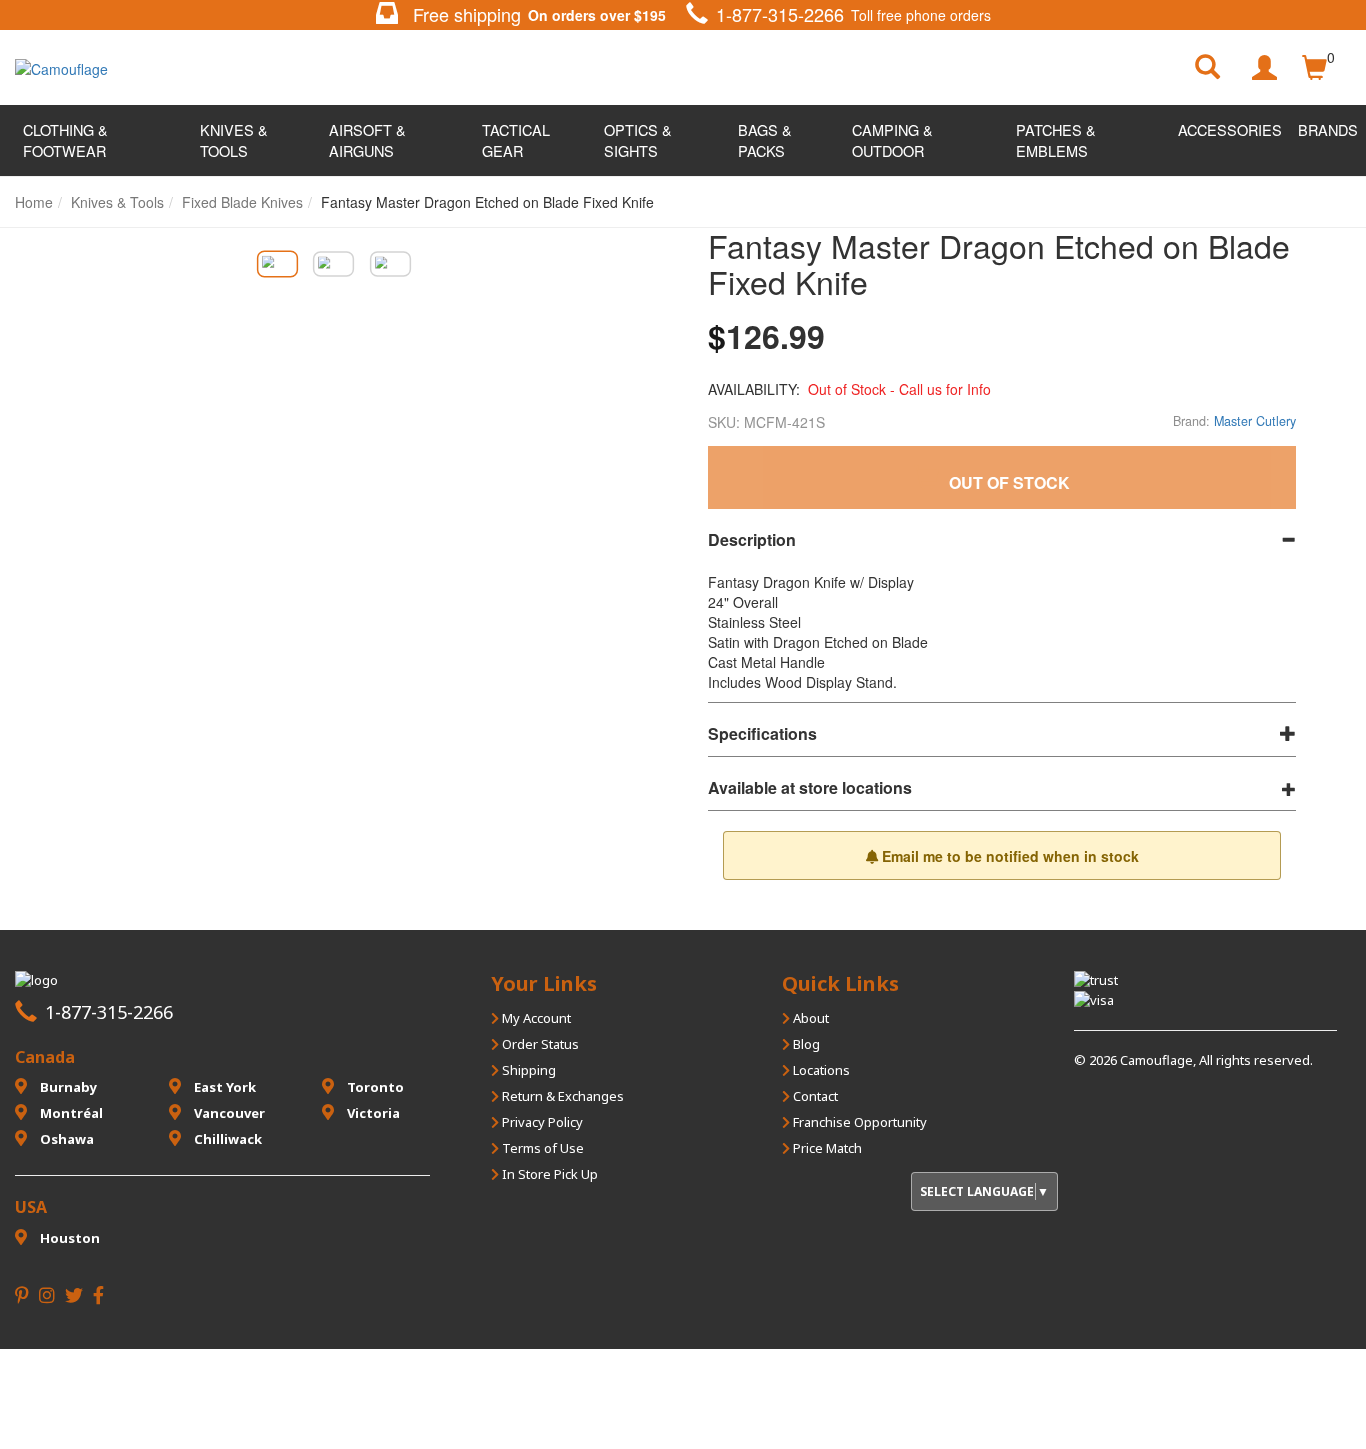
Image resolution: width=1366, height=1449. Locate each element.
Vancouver (228, 1113)
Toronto (374, 1087)
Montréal (70, 1113)
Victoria (372, 1113)
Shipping (527, 1070)
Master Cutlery (1255, 421)
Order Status (539, 1044)
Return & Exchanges (561, 1096)
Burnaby (67, 1087)
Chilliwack (226, 1139)
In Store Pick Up (548, 1174)
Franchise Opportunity (858, 1122)
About (809, 1018)
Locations (820, 1070)
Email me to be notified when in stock (1008, 856)
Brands (1328, 129)
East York (223, 1087)
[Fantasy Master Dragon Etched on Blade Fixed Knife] (277, 263)
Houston (68, 1238)
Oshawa (65, 1139)
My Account (535, 1018)
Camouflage (1156, 1060)
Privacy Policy (541, 1122)
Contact (814, 1096)
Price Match (826, 1148)
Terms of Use (541, 1148)
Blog (805, 1044)
